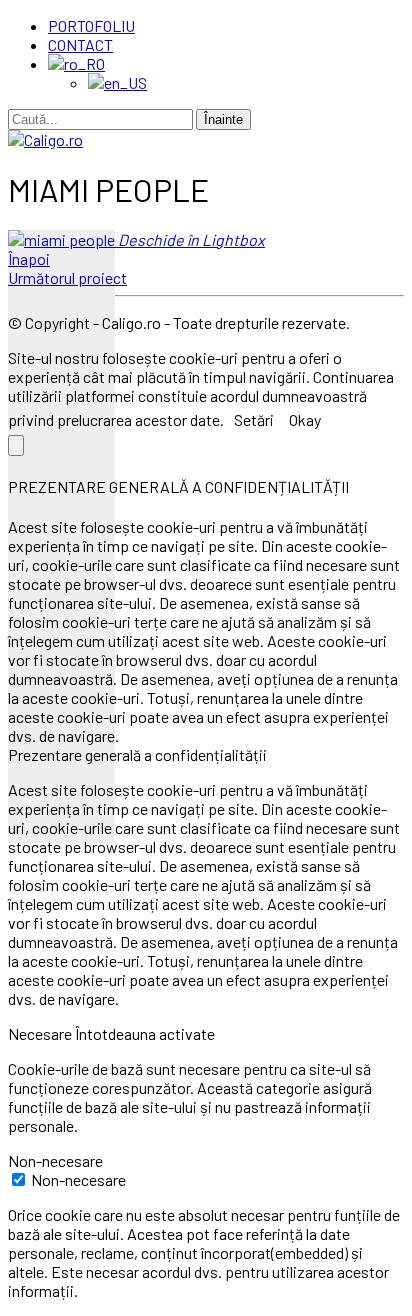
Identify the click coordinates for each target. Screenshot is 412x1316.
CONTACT (80, 44)
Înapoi (29, 258)
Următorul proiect (67, 277)
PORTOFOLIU (91, 25)
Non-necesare (78, 1179)
